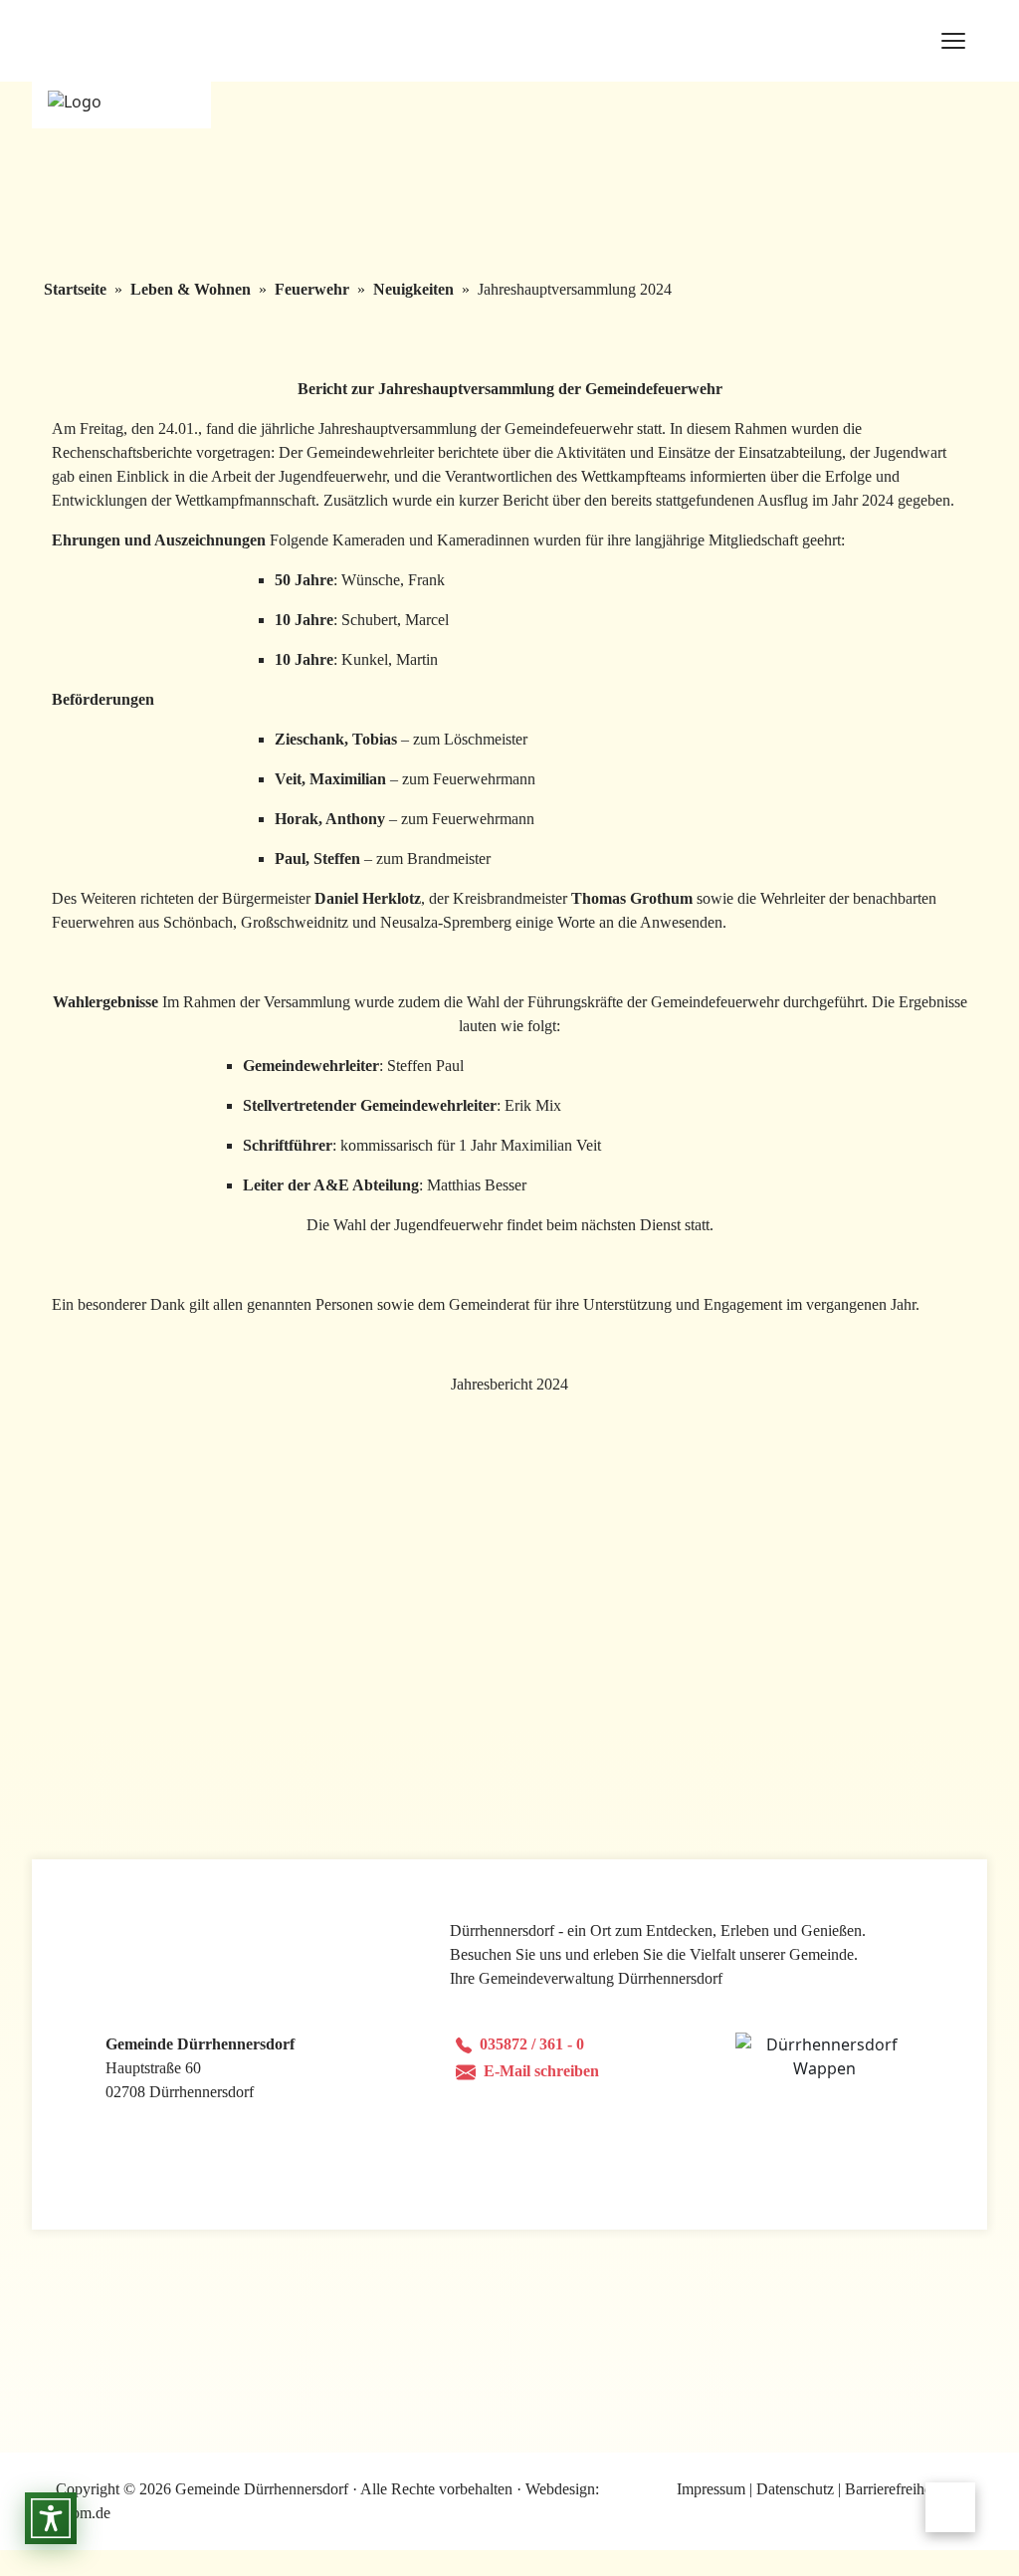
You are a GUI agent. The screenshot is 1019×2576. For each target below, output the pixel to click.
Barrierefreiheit (892, 2489)
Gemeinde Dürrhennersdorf (264, 2489)
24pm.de (83, 2513)
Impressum (711, 2489)
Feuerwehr (312, 289)
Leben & (191, 289)
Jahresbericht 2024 (509, 1384)
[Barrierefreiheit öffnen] (51, 2518)
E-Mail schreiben (541, 2071)
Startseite (75, 289)
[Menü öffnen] (954, 41)
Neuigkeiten (413, 289)
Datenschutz (795, 2489)
